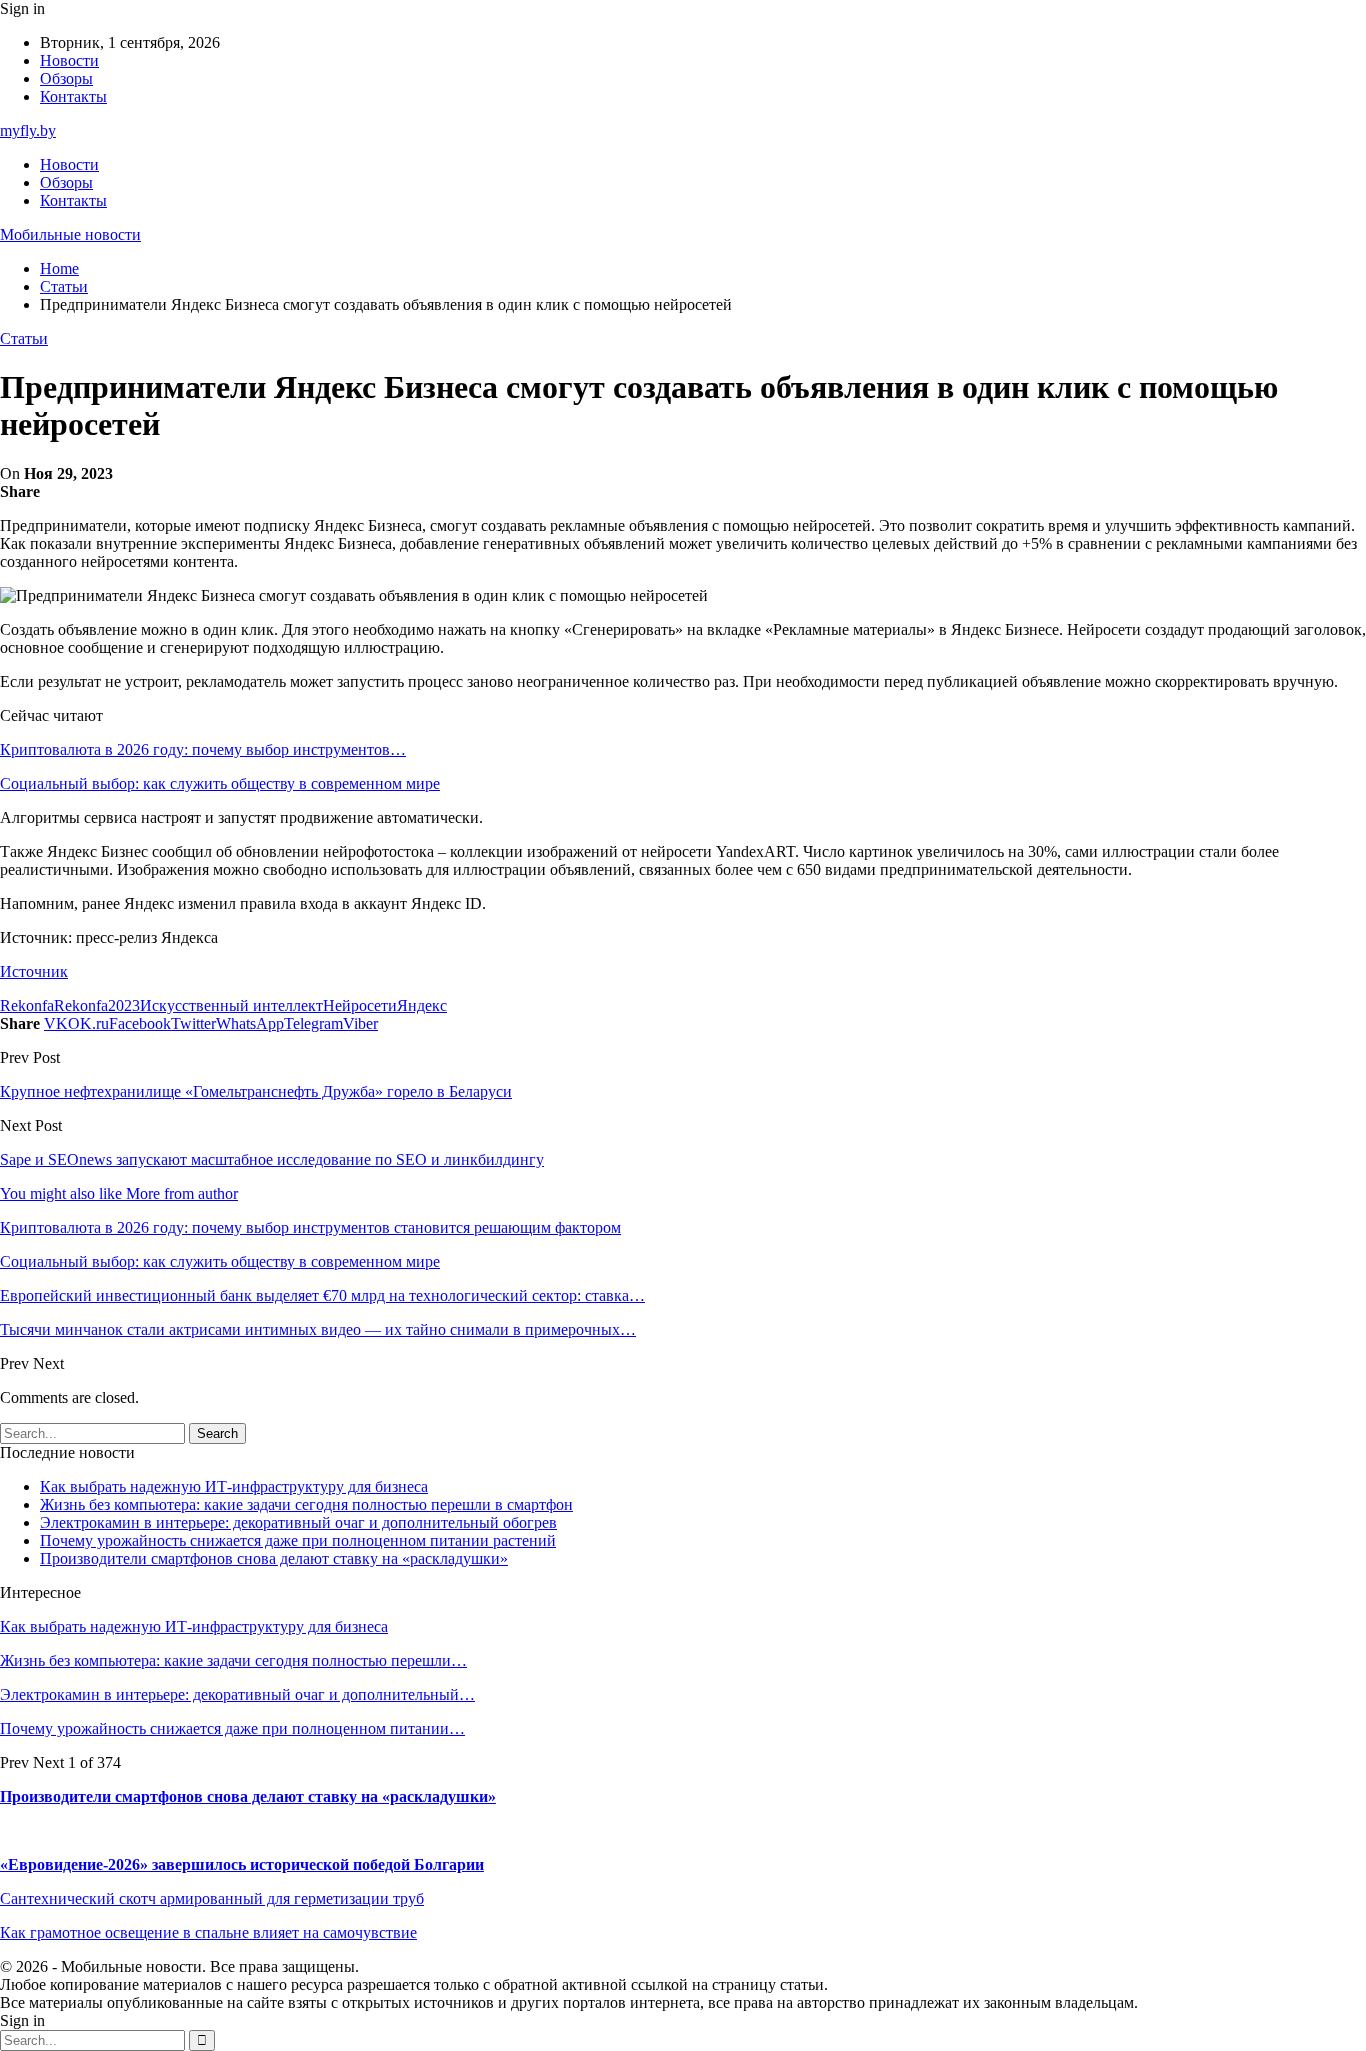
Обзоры (66, 78)
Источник (34, 971)
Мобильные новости (70, 234)
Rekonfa (27, 1005)
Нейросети (360, 1005)
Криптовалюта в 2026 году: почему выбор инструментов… (203, 749)
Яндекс (422, 1005)
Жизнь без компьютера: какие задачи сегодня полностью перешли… (233, 1660)
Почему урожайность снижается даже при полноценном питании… (232, 1728)
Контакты (73, 96)
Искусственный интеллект (231, 1005)
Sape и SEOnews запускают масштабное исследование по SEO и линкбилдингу (272, 1159)
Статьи (24, 338)
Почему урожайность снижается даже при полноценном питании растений (298, 1540)
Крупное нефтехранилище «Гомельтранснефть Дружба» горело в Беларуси (256, 1091)
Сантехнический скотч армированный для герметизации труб (212, 1898)
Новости (69, 60)
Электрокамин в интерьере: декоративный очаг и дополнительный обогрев (298, 1522)
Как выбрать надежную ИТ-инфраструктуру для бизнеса (234, 1486)
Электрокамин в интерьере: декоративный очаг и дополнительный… (237, 1694)
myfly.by (28, 130)
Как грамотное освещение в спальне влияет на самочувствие (208, 1932)
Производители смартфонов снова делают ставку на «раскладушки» (274, 1558)
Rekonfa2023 (97, 1005)
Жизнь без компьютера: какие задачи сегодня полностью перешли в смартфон (306, 1504)
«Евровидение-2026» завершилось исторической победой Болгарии (242, 1864)
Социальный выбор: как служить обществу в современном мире (220, 783)
